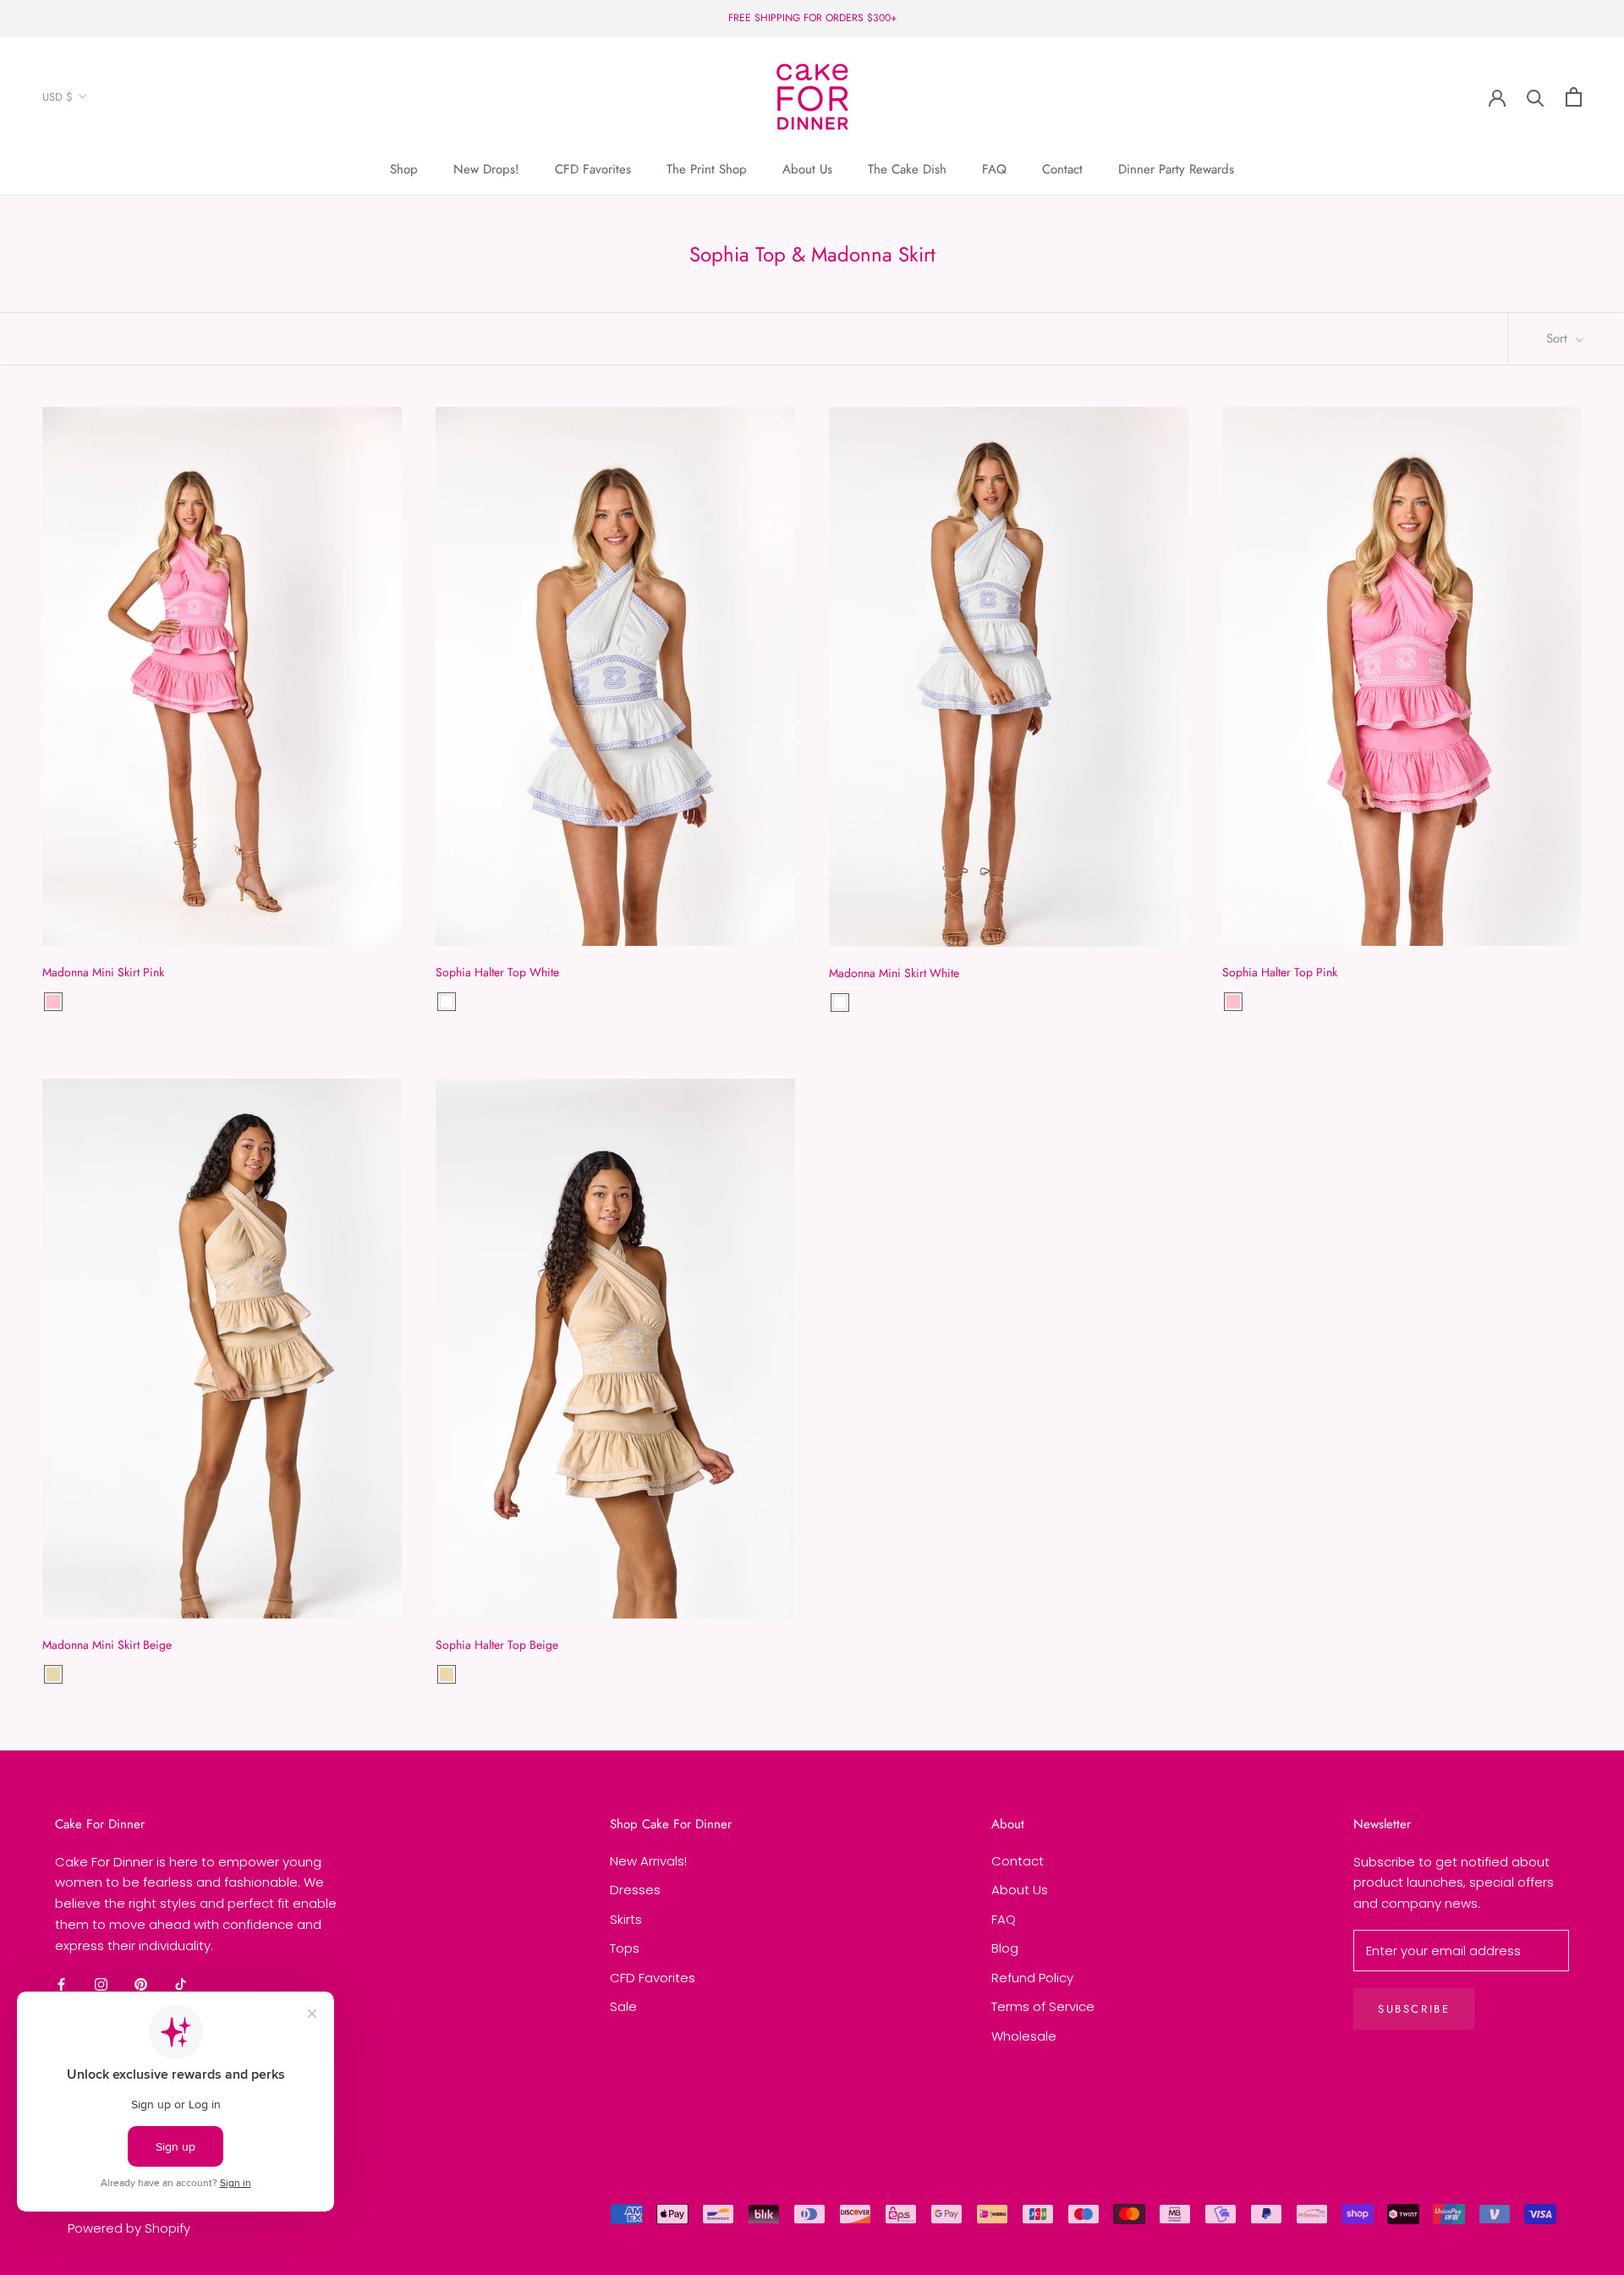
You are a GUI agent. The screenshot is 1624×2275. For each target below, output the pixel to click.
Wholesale (1024, 2036)
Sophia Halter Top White (497, 972)
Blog (1005, 1948)
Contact (1062, 169)
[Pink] (53, 1002)
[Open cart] (1574, 97)
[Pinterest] (141, 1984)
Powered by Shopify (129, 2228)
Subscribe (1414, 2009)
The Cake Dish (907, 169)
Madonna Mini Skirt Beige (107, 1645)
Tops (625, 1948)
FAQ (994, 169)
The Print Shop (707, 169)
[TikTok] (181, 1984)
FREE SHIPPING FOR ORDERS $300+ (812, 18)
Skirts (626, 1919)
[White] (447, 1002)
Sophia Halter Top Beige (497, 1645)
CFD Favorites (593, 169)
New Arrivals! (648, 1861)
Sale (623, 2006)
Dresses (635, 1890)
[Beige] (53, 1674)
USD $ (58, 97)
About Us (807, 169)
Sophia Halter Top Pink (1280, 972)
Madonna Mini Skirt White (894, 973)
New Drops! (486, 169)
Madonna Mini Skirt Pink (103, 972)
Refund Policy (1032, 1978)
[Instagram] (101, 1984)
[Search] (1536, 97)
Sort (1559, 338)
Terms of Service (1043, 2006)
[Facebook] (61, 1984)
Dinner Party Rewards (1176, 169)
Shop (404, 169)
